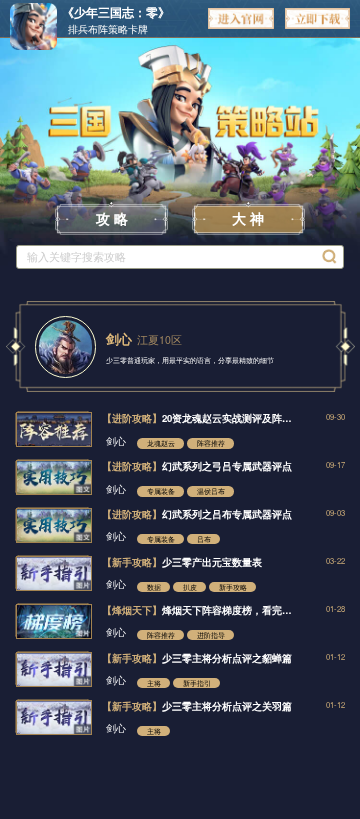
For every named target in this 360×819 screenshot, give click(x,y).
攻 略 (112, 218)
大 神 (248, 218)
